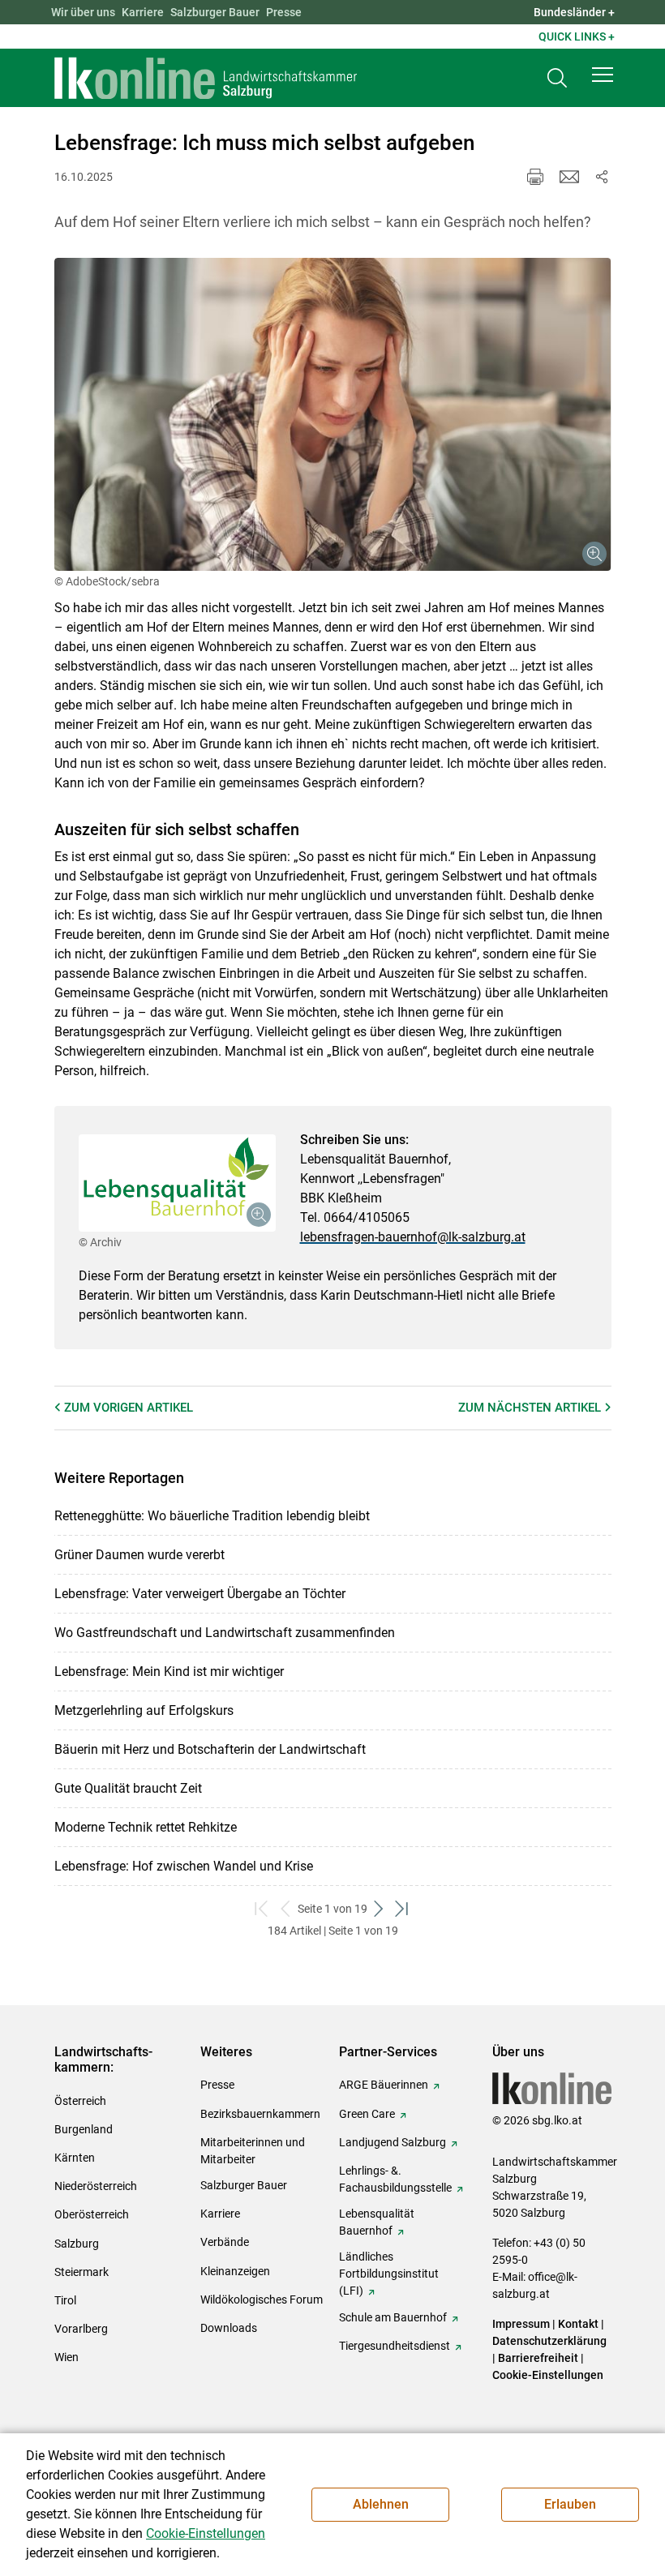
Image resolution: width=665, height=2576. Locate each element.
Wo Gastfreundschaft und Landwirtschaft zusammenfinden (225, 1633)
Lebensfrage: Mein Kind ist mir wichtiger (169, 1672)
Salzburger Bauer (215, 12)
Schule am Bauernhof (393, 2317)
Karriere (143, 12)
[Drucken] (535, 177)
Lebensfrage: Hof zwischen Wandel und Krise (184, 1866)
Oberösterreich (92, 2214)
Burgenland (84, 2129)
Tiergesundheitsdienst (395, 2346)
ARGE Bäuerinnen (384, 2085)
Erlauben (570, 2504)
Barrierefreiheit (538, 2358)
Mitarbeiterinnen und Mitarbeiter (253, 2151)
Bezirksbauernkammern (260, 2114)
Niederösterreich (96, 2186)
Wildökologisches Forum (262, 2300)
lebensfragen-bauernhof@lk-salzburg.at (413, 1237)
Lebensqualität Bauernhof (377, 2222)
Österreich (80, 2101)
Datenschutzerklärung (549, 2341)
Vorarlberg (81, 2329)
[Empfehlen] (569, 177)
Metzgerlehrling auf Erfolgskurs (144, 1710)
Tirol (65, 2300)
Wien (66, 2357)
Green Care (367, 2114)
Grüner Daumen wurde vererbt (139, 1555)
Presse (284, 12)
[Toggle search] (557, 78)
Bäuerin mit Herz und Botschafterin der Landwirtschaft (210, 1749)
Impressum (521, 2324)
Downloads (229, 2328)
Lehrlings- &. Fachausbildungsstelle (395, 2179)
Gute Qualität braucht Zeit (128, 1788)
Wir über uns (83, 12)
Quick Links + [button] (577, 36)
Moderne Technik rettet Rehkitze (146, 1827)
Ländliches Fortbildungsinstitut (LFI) (389, 2274)
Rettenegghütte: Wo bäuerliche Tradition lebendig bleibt (212, 1516)
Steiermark (82, 2272)
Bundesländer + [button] (574, 12)
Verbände (225, 2242)
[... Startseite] (206, 78)
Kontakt (578, 2324)
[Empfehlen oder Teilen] (602, 177)
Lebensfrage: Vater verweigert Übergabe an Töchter (200, 1594)
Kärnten (75, 2158)
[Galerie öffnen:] (333, 414)
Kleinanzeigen (235, 2271)
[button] (603, 75)
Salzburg (77, 2244)
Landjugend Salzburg (393, 2142)
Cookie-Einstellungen (548, 2375)
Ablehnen (381, 2504)
